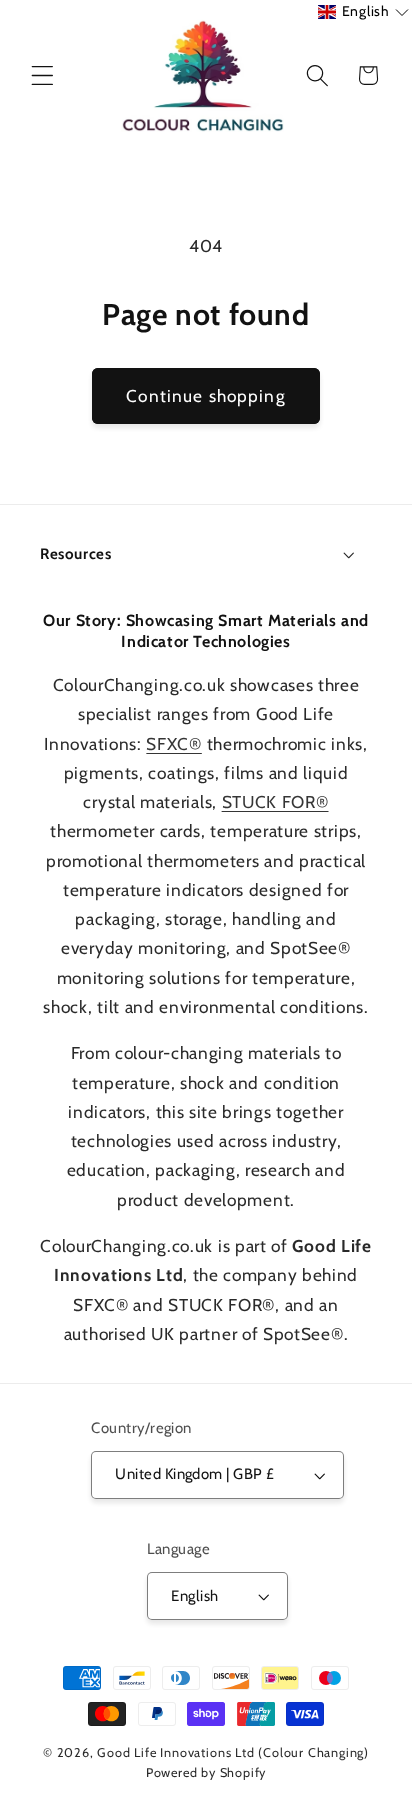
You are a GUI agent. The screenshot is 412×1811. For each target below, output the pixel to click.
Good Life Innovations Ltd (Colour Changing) (233, 1752)
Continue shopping (206, 395)
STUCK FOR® (275, 801)
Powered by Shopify (206, 1772)
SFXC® (173, 743)
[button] (42, 75)
